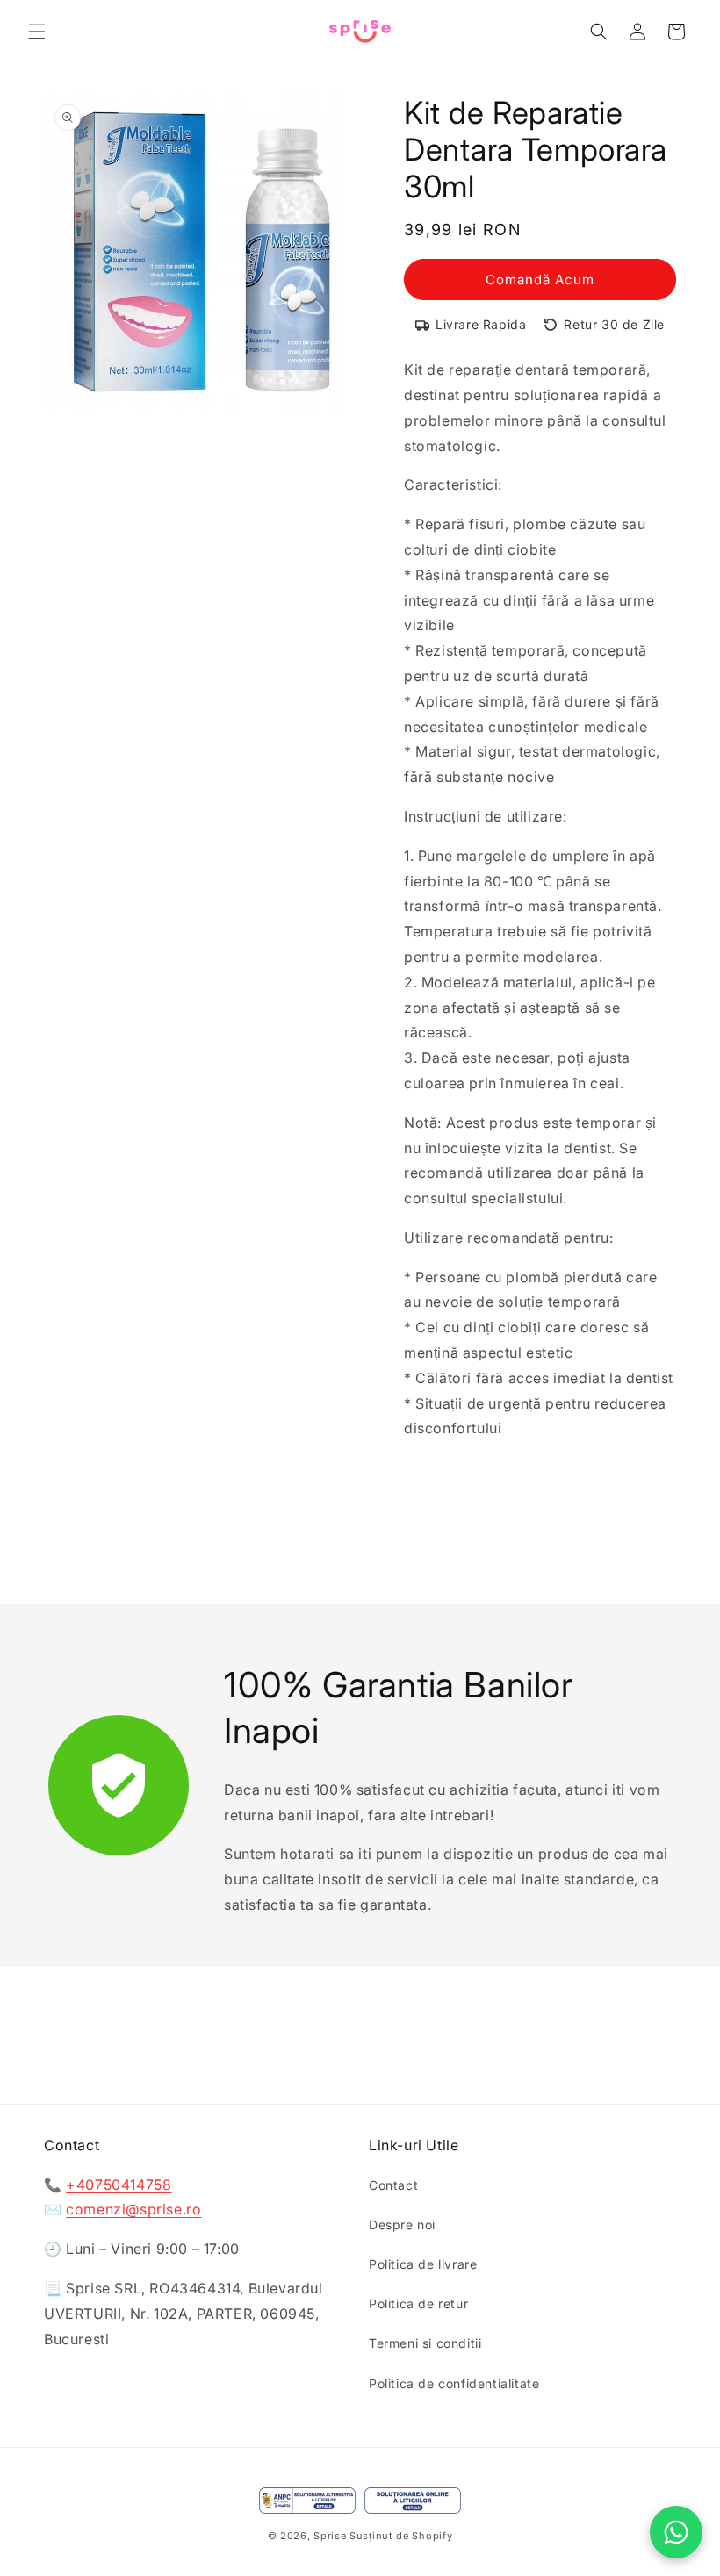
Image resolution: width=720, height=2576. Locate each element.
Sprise (330, 2536)
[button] (37, 32)
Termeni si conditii (425, 2343)
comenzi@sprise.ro (133, 2209)
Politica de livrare (423, 2264)
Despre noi (402, 2224)
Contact (393, 2185)
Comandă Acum (540, 280)
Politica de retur (418, 2303)
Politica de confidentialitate (454, 2383)
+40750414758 (119, 2185)
